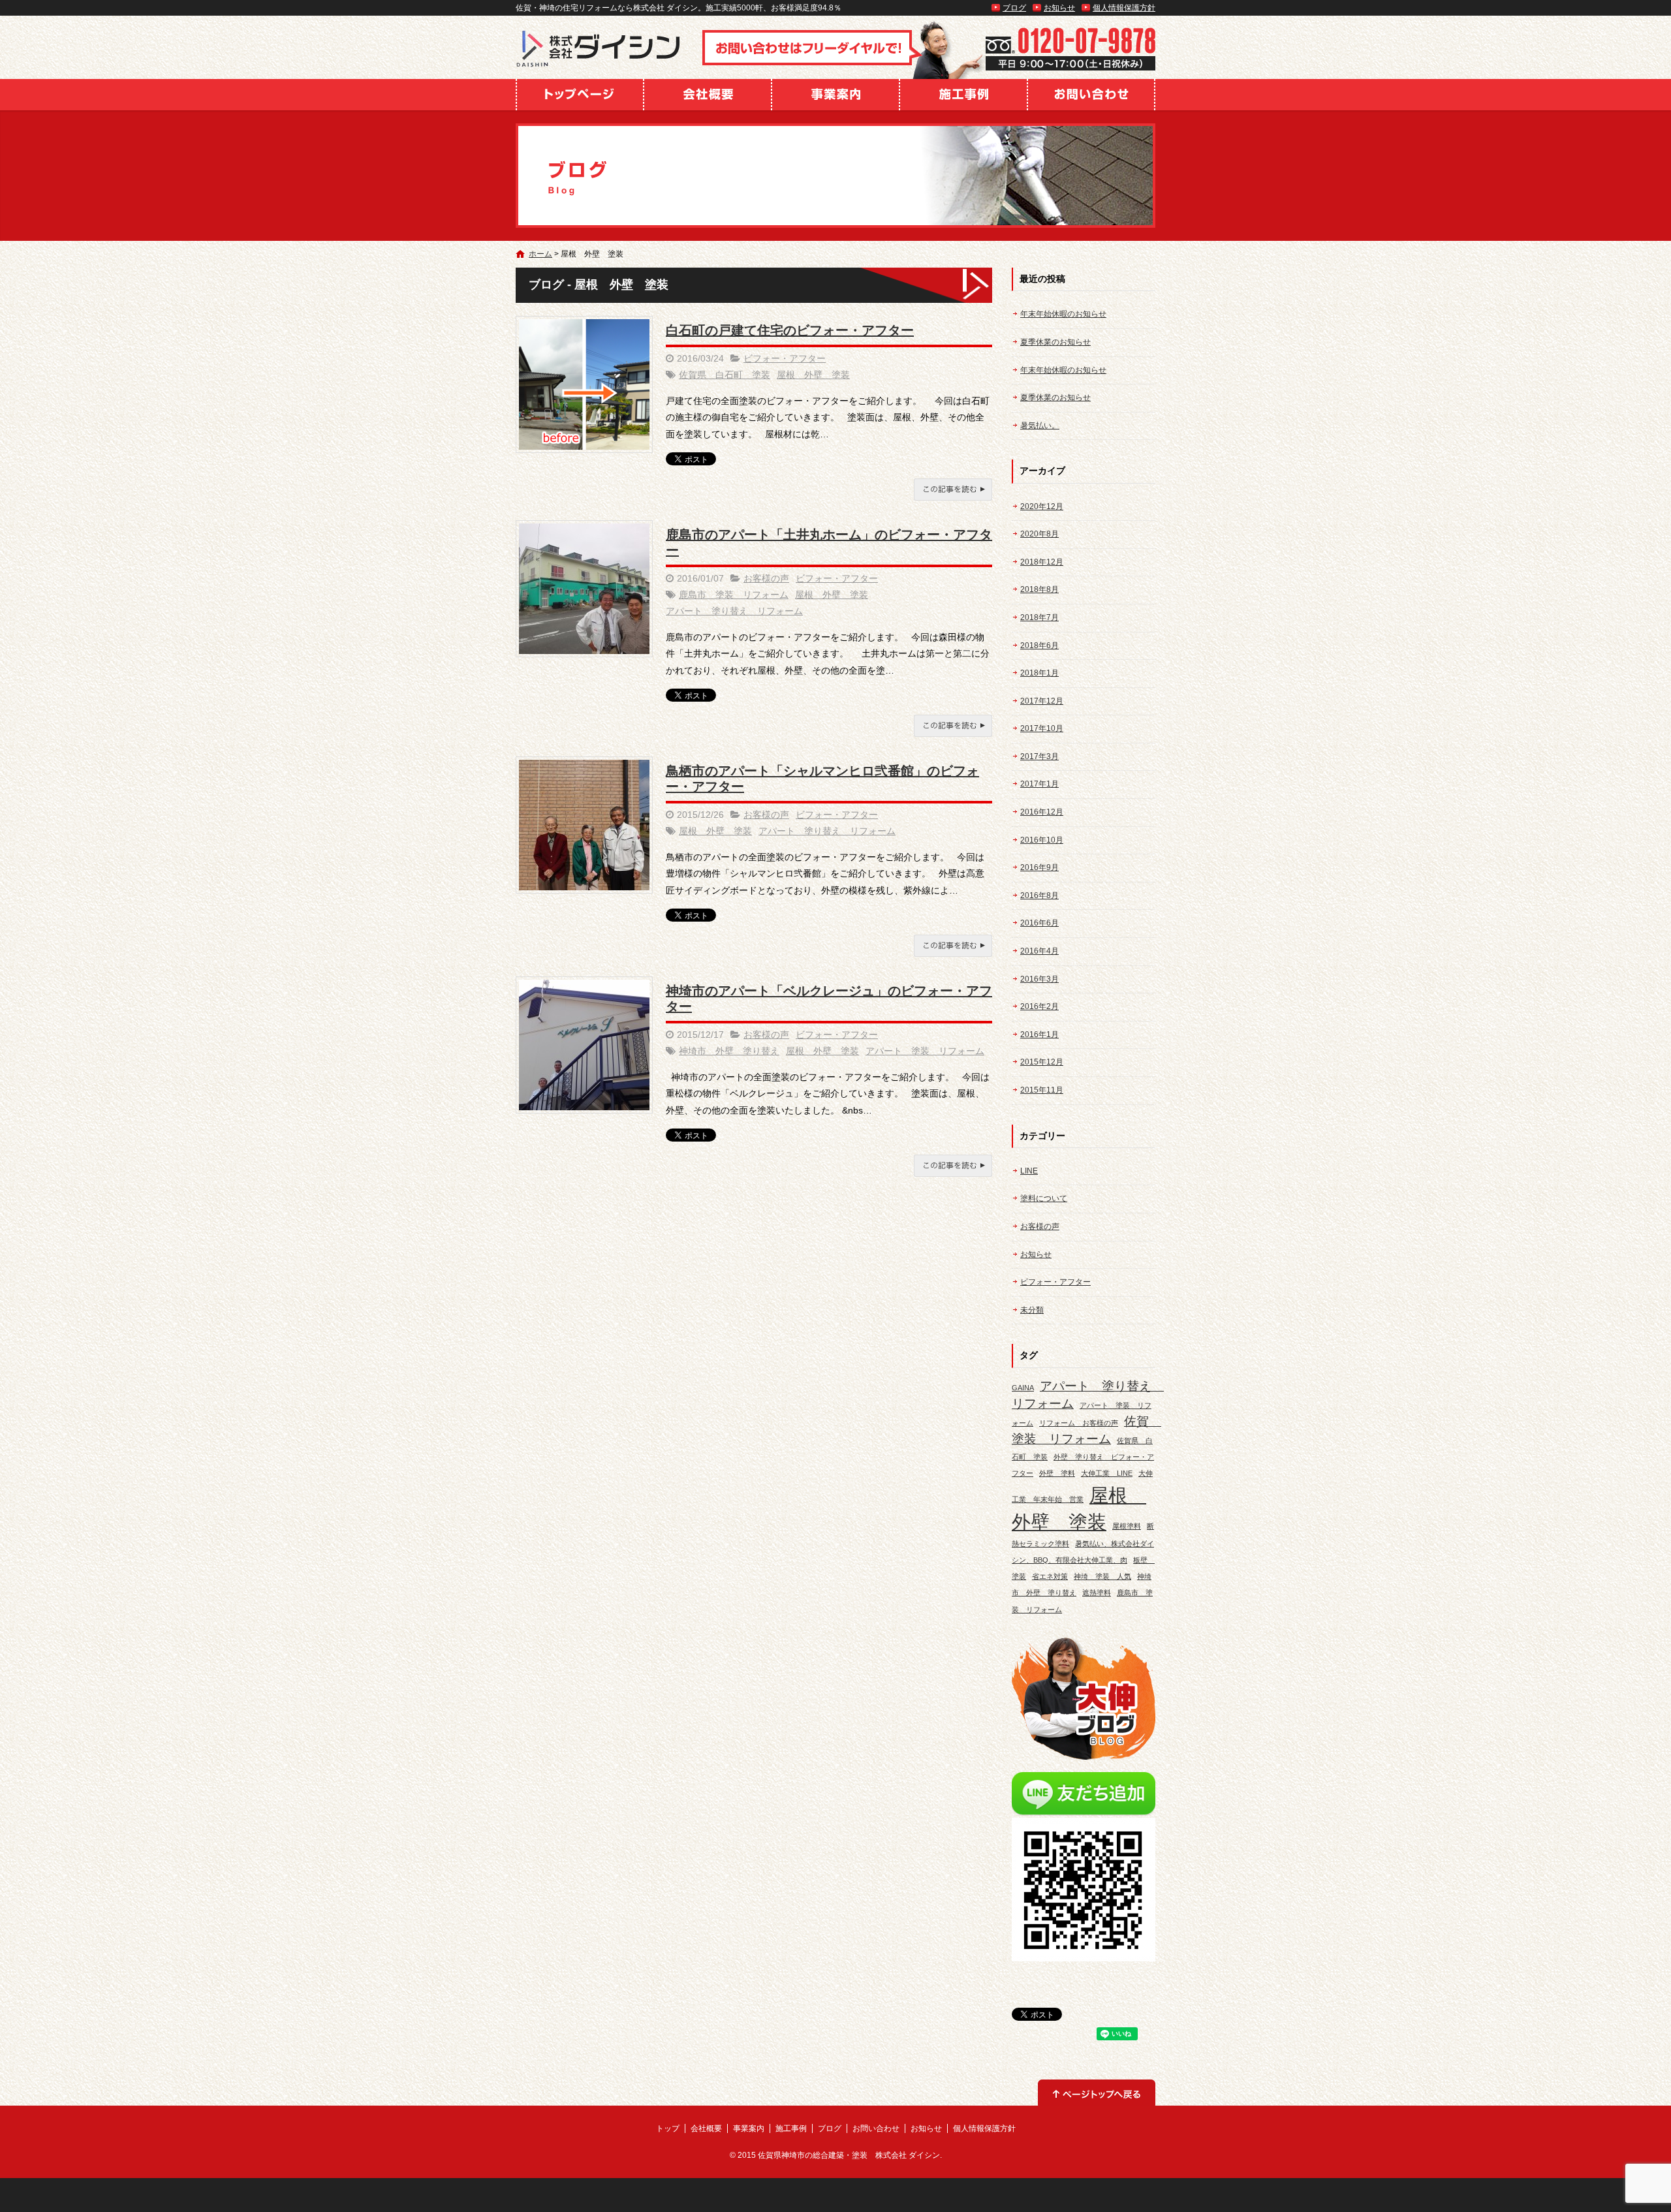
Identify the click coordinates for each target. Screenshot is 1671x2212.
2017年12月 (1042, 701)
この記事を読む (953, 490)
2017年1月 (1039, 784)
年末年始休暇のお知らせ (1063, 314)
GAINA (1023, 1388)
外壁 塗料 (1057, 1473)
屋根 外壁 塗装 (813, 375)
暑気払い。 (1040, 426)
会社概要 (708, 95)
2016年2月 (1039, 1006)
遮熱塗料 (1097, 1593)
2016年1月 (1039, 1035)
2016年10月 (1042, 840)
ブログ (1014, 8)
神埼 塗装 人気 (1102, 1576)
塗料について (1044, 1198)
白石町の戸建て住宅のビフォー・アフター (790, 330)
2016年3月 (1039, 979)
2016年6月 (1039, 923)
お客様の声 (766, 578)
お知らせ (1059, 8)
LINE (1029, 1171)
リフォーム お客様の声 (1079, 1423)
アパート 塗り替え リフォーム (734, 611)
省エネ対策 (1050, 1576)
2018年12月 (1042, 562)
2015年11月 (1042, 1090)
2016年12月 (1042, 812)
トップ (580, 95)
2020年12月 (1042, 506)
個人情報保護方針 (1124, 8)
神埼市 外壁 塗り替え (729, 1051)
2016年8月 (1039, 896)
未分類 (1032, 1310)
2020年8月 (1039, 534)
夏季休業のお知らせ (1055, 342)
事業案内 (835, 95)
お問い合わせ (1091, 95)
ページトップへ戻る (1097, 2093)
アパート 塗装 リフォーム (925, 1051)
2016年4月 (1039, 951)
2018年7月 (1039, 617)
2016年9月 (1039, 867)
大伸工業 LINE (1107, 1473)
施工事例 (963, 95)
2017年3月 (1039, 756)
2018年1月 (1039, 673)
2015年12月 (1042, 1062)
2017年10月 (1042, 728)
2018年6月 (1039, 646)
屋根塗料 (1127, 1526)
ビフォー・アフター (785, 358)
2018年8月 (1039, 589)
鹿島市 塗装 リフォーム (734, 595)
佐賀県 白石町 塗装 (725, 375)
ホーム (540, 254)
